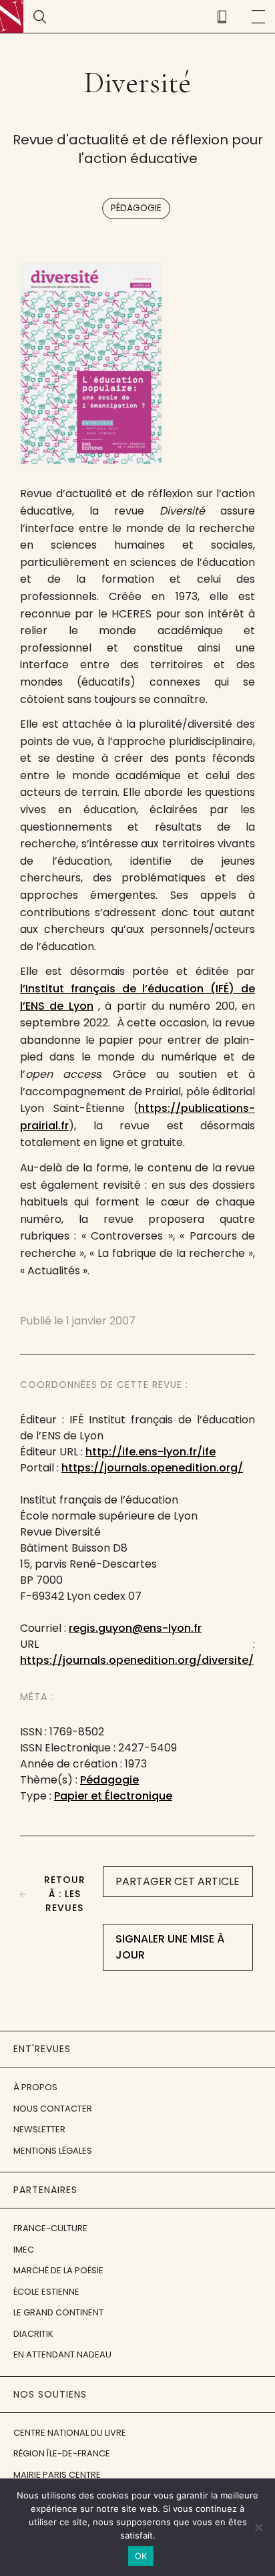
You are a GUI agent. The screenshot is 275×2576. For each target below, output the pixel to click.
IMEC (24, 2250)
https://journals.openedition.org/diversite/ (137, 1660)
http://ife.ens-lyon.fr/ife (151, 1452)
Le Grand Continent (58, 2312)
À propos (35, 2087)
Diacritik (33, 2334)
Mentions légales (53, 2151)
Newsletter (39, 2129)
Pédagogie (136, 208)
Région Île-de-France (62, 2453)
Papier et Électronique (113, 1796)
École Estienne (46, 2292)
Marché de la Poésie (58, 2270)
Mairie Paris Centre (57, 2475)
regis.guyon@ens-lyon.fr (135, 1628)
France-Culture (50, 2228)
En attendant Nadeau (62, 2354)
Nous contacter (53, 2109)
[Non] (258, 2527)
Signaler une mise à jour (170, 1947)
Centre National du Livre (70, 2433)
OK (141, 2556)
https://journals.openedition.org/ (152, 1468)
